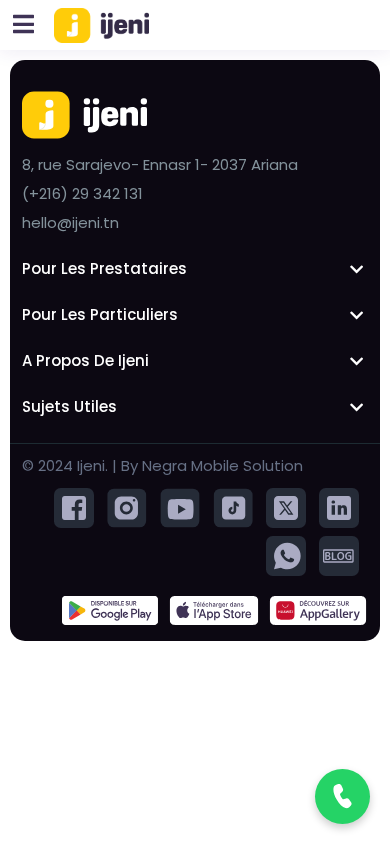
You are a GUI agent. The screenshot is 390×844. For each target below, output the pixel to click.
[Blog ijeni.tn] (339, 554)
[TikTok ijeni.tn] (233, 506)
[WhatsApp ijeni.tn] (286, 554)
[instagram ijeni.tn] (127, 506)
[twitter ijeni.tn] (286, 506)
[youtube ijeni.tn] (180, 506)
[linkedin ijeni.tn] (339, 506)
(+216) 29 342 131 (82, 193)
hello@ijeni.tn (70, 222)
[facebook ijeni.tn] (74, 506)
